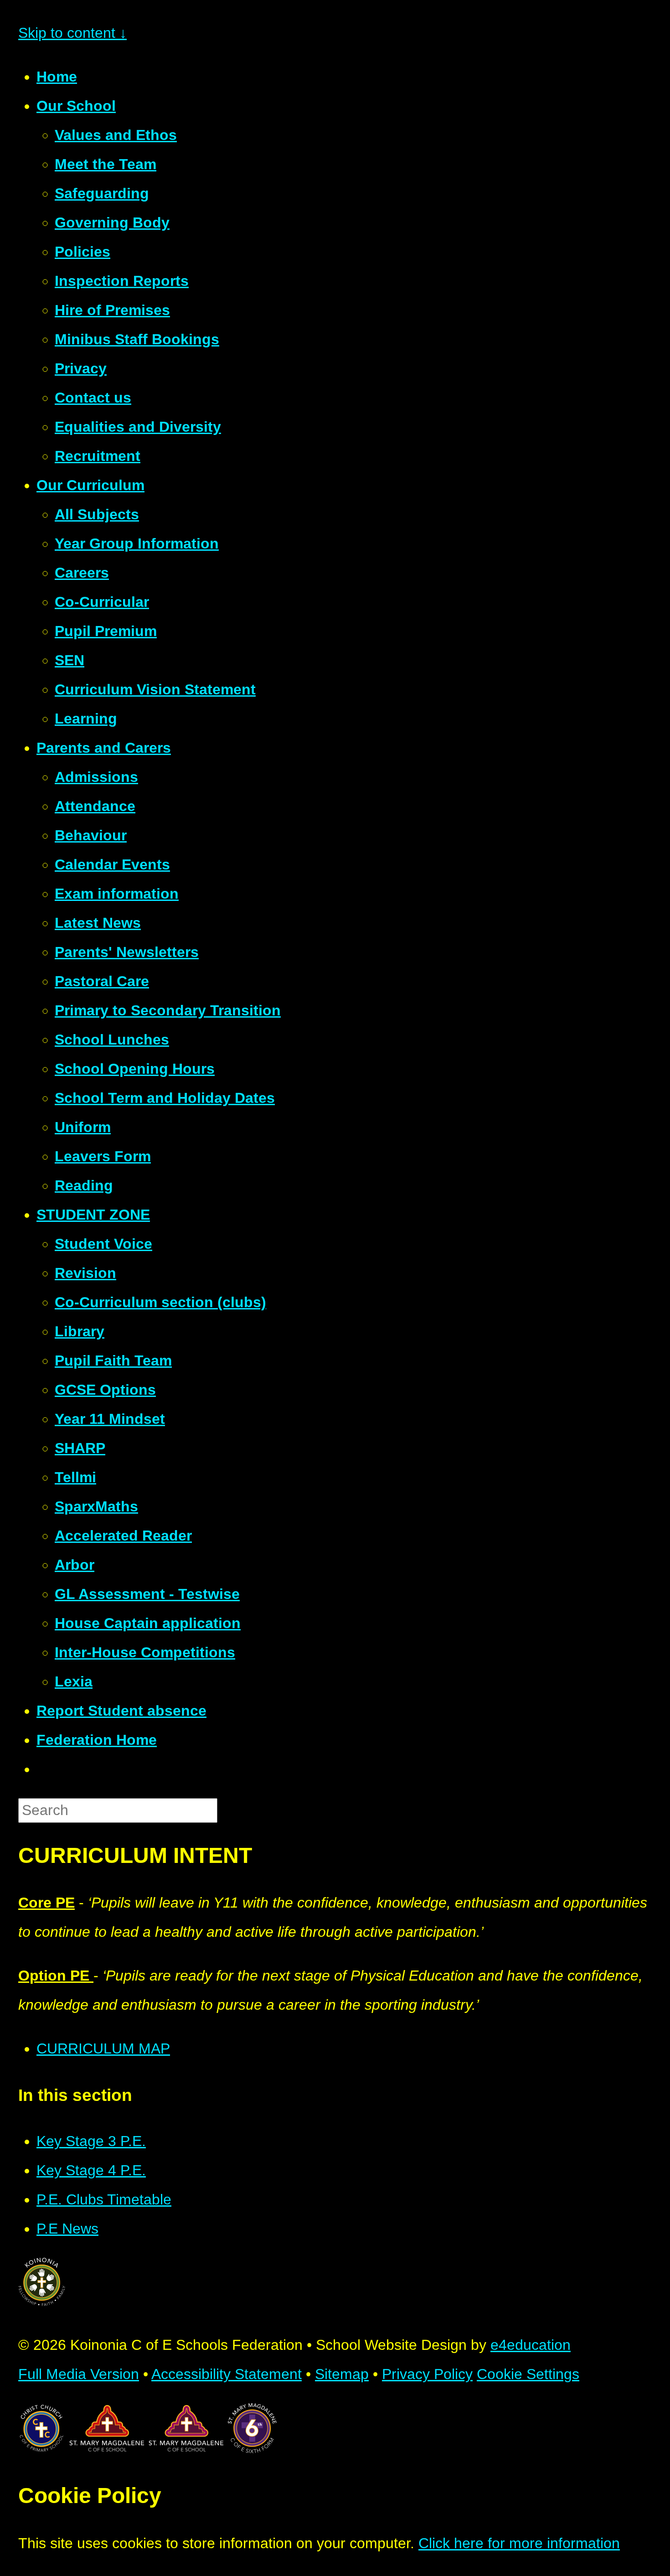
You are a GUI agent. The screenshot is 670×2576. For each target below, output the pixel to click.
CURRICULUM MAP (103, 2048)
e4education (531, 2345)
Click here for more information (519, 2543)
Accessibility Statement (227, 2374)
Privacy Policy (427, 2374)
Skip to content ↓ (72, 33)
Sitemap (342, 2374)
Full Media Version (79, 2374)
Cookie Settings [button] (528, 2374)
